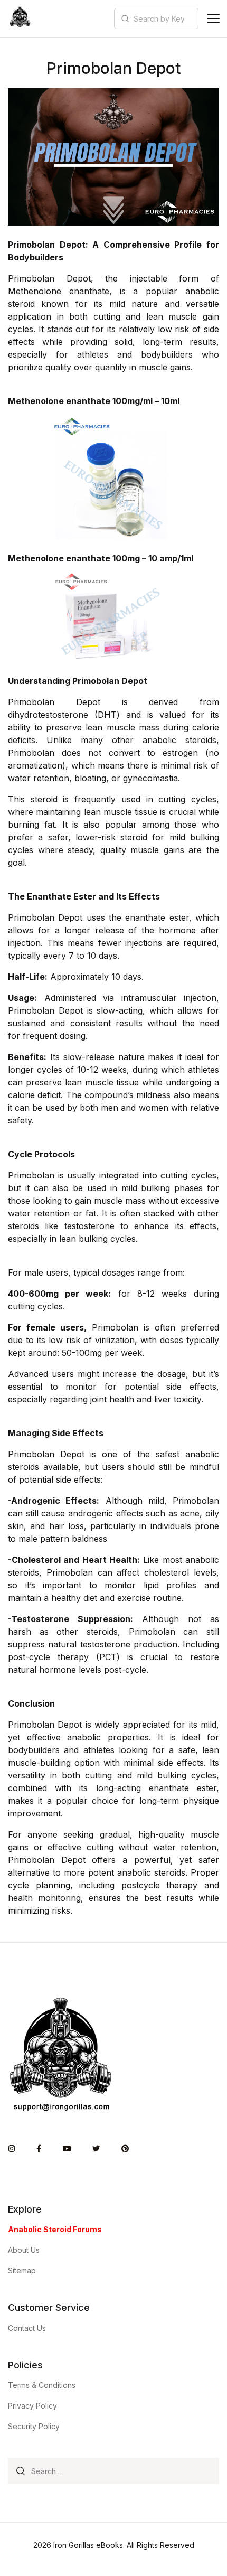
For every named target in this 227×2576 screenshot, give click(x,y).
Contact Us (27, 2328)
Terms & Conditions (42, 2385)
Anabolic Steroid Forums (55, 2229)
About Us (24, 2250)
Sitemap (22, 2270)
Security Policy (34, 2426)
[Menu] (213, 18)
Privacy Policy (32, 2406)
